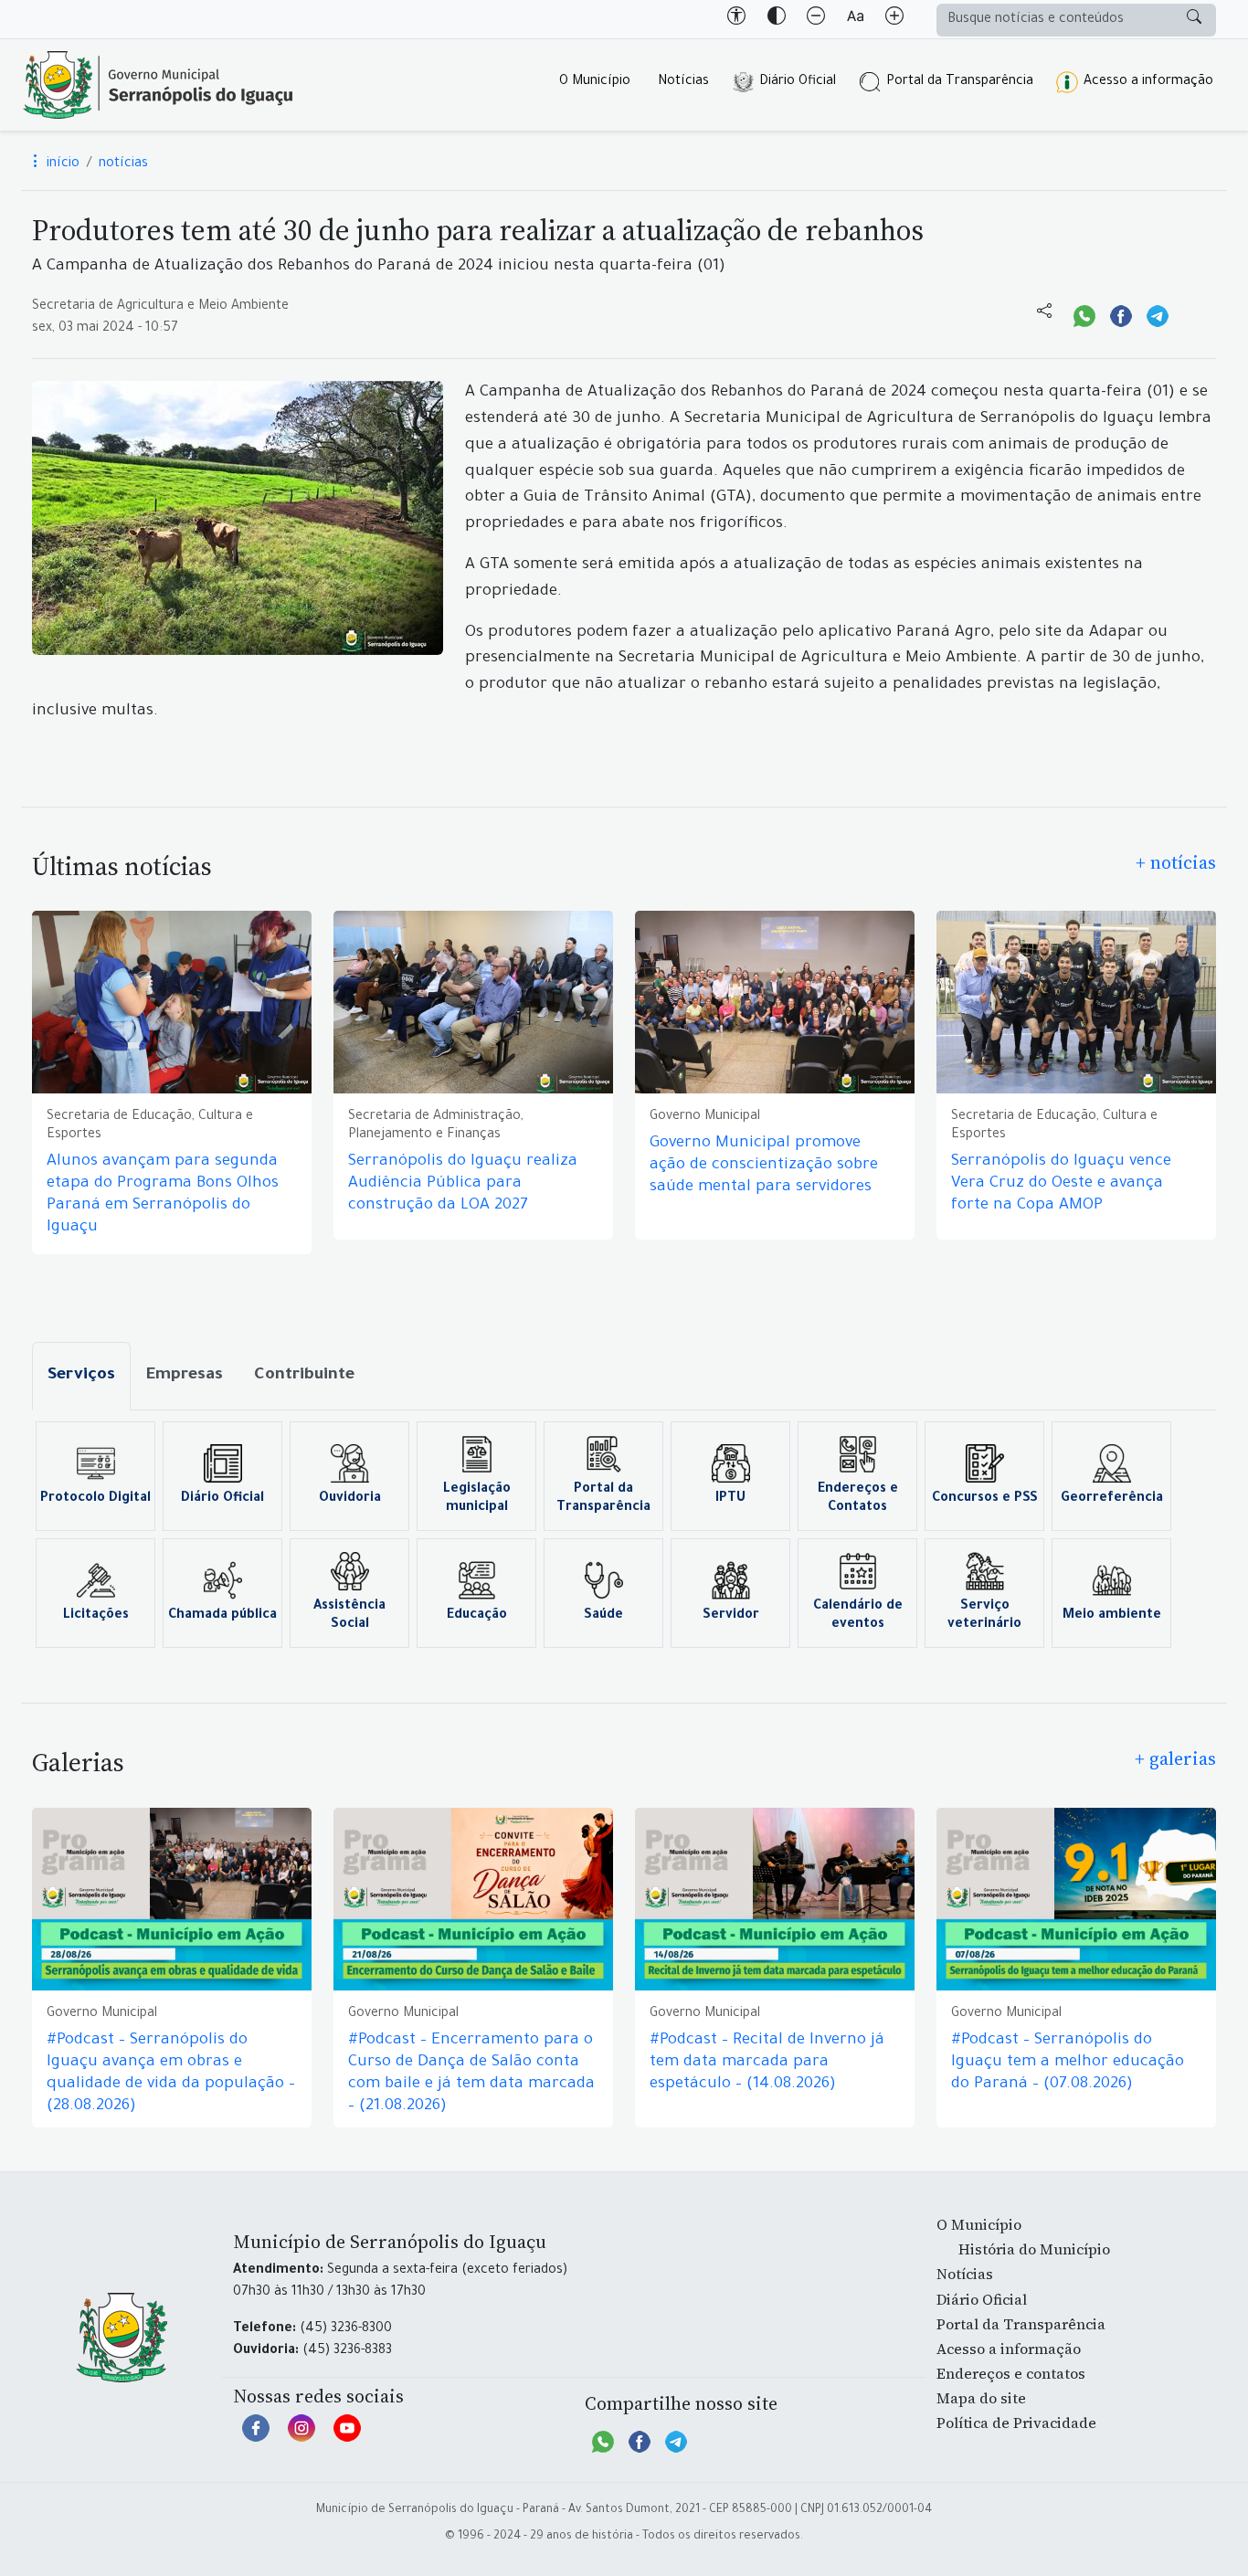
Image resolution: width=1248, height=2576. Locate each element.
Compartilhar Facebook (1121, 314)
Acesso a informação (1148, 82)
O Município (595, 82)
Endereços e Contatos (858, 1499)
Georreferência (1112, 1499)
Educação (477, 1616)
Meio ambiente (1112, 1616)
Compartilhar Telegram (1158, 314)
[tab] (81, 1376)
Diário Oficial (798, 82)
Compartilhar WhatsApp (1084, 314)
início (61, 164)
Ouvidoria (350, 1499)
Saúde (603, 1616)
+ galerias (1175, 1758)
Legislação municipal (477, 1499)
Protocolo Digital (95, 1499)
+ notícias (1176, 862)
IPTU (730, 1499)
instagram (301, 2437)
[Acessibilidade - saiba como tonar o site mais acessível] (736, 19)
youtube (347, 2437)
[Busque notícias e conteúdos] (1194, 20)
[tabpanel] (624, 1535)
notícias (123, 164)
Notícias (683, 82)
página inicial (158, 85)
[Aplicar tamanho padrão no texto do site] (855, 19)
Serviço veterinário (984, 1616)
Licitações (96, 1616)
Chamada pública (222, 1616)
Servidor (731, 1616)
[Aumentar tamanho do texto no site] (894, 19)
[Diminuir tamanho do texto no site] (816, 19)
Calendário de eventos (858, 1616)
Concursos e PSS (985, 1499)
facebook (256, 2437)
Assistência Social (349, 1616)
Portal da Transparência (960, 82)
